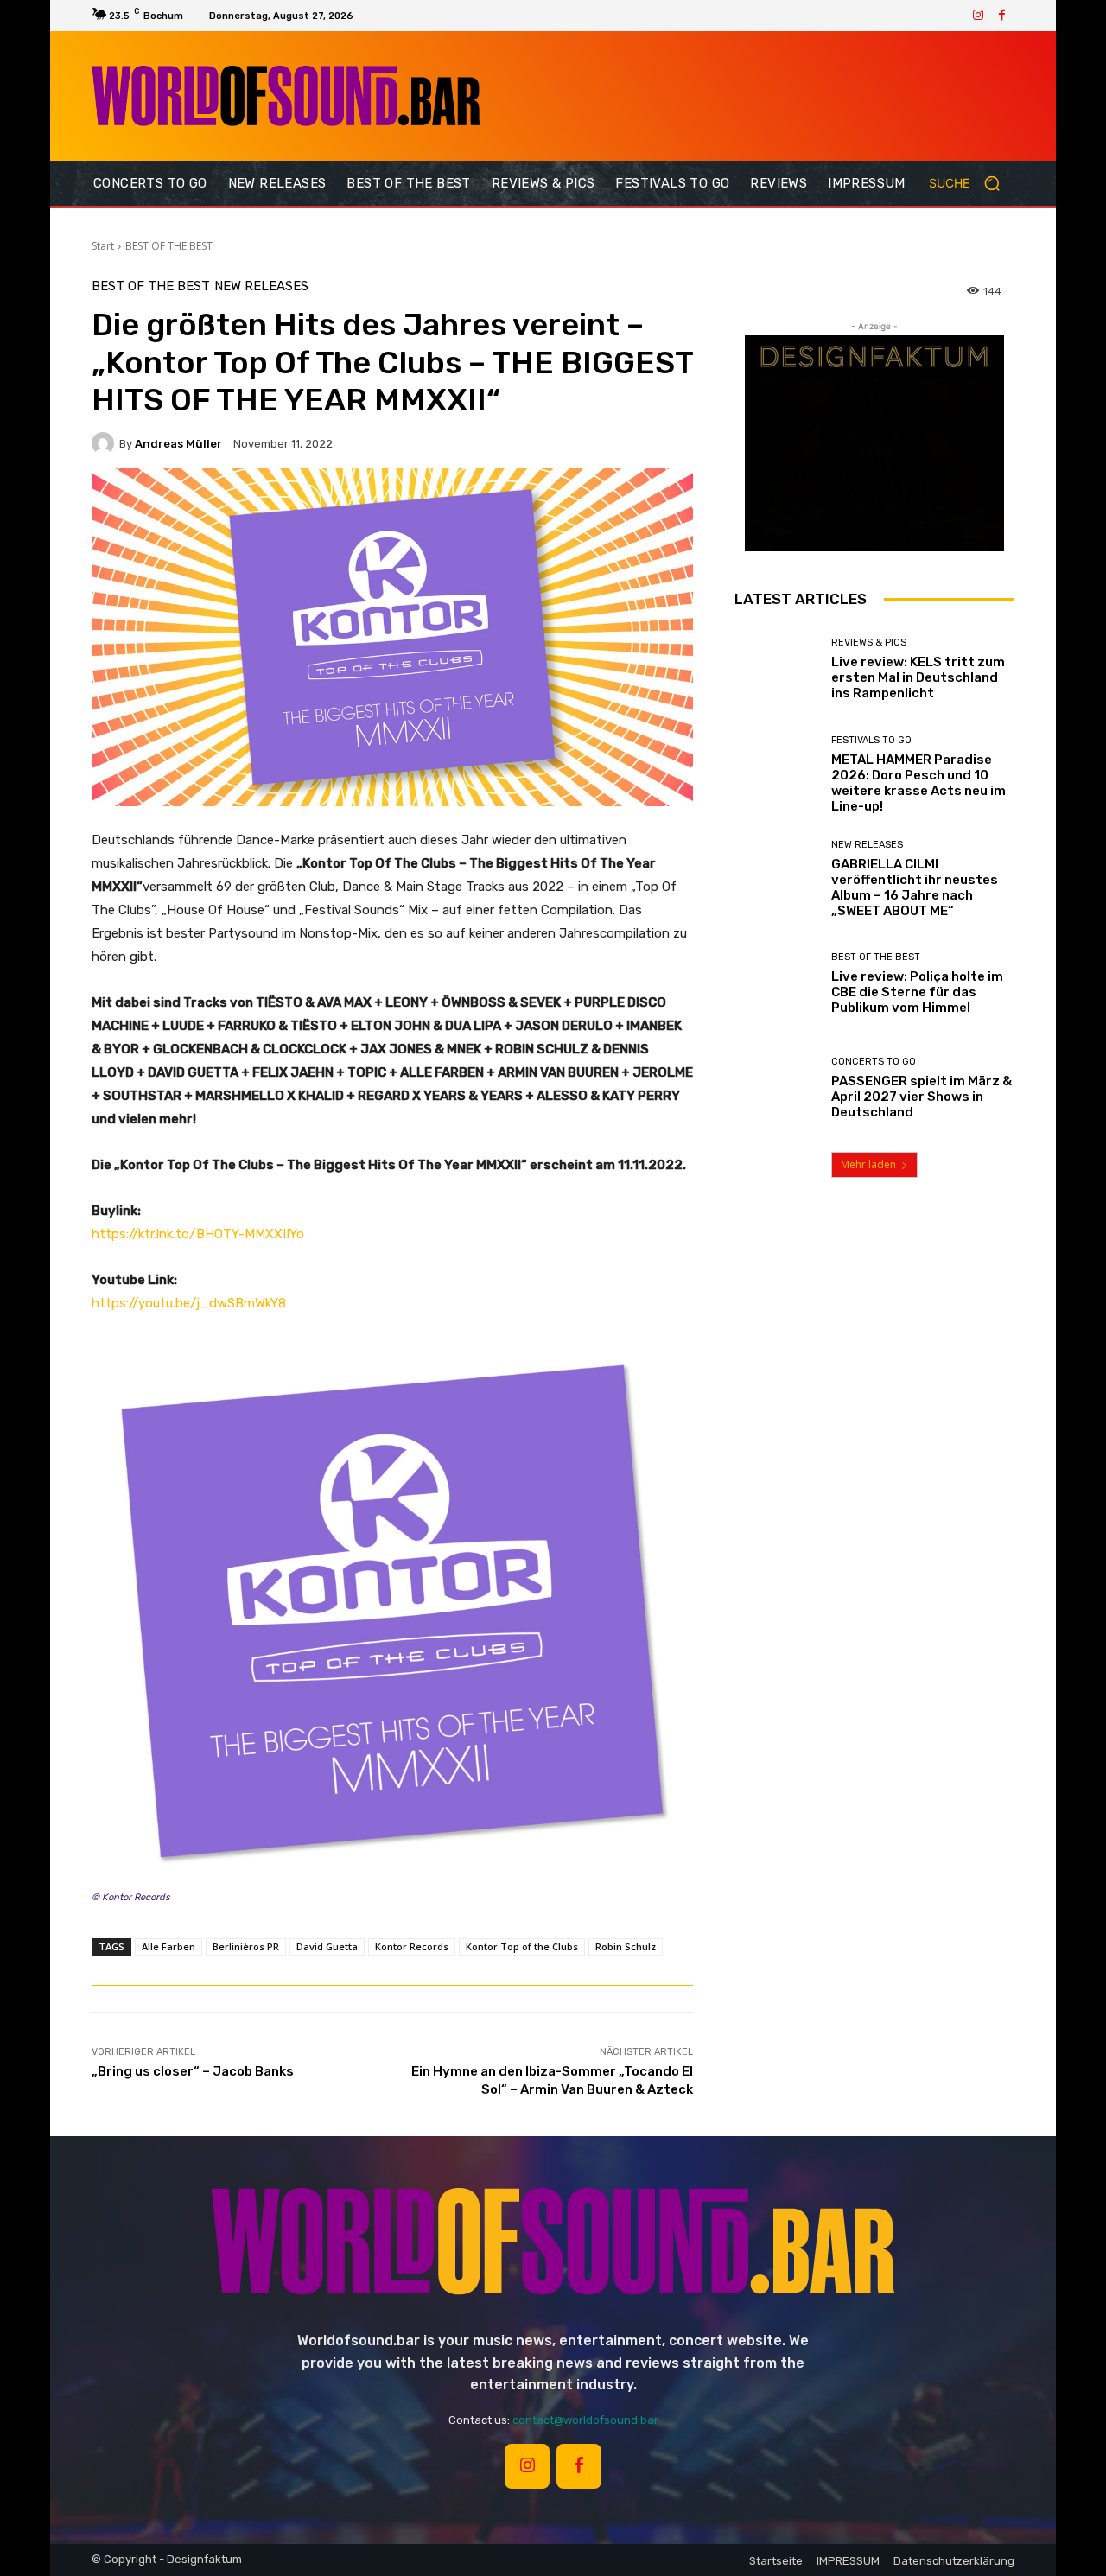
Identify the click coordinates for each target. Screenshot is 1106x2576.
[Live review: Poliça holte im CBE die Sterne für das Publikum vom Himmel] (776, 984)
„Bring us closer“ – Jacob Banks (193, 2071)
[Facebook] (1002, 16)
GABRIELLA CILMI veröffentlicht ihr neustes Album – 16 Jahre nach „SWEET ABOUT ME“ (915, 887)
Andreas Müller (178, 444)
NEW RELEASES (261, 286)
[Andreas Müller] (105, 443)
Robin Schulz (626, 1946)
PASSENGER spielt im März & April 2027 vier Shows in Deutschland (922, 1097)
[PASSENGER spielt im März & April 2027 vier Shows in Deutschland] (776, 1088)
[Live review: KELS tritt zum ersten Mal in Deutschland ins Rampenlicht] (776, 669)
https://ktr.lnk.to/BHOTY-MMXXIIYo (198, 1234)
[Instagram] (978, 16)
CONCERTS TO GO (874, 1062)
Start (103, 246)
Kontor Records (412, 1946)
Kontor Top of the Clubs (522, 1946)
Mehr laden (868, 1164)
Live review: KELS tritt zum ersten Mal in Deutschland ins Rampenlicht (918, 677)
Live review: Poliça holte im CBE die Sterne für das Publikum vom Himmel (917, 992)
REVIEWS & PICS (869, 642)
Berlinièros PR (246, 1946)
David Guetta (327, 1946)
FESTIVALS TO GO (871, 740)
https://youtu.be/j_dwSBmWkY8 (189, 1303)
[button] (972, 183)
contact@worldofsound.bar (585, 2420)
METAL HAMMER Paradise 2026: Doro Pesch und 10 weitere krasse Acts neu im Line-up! (918, 783)
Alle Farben (168, 1946)
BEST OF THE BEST (169, 246)
